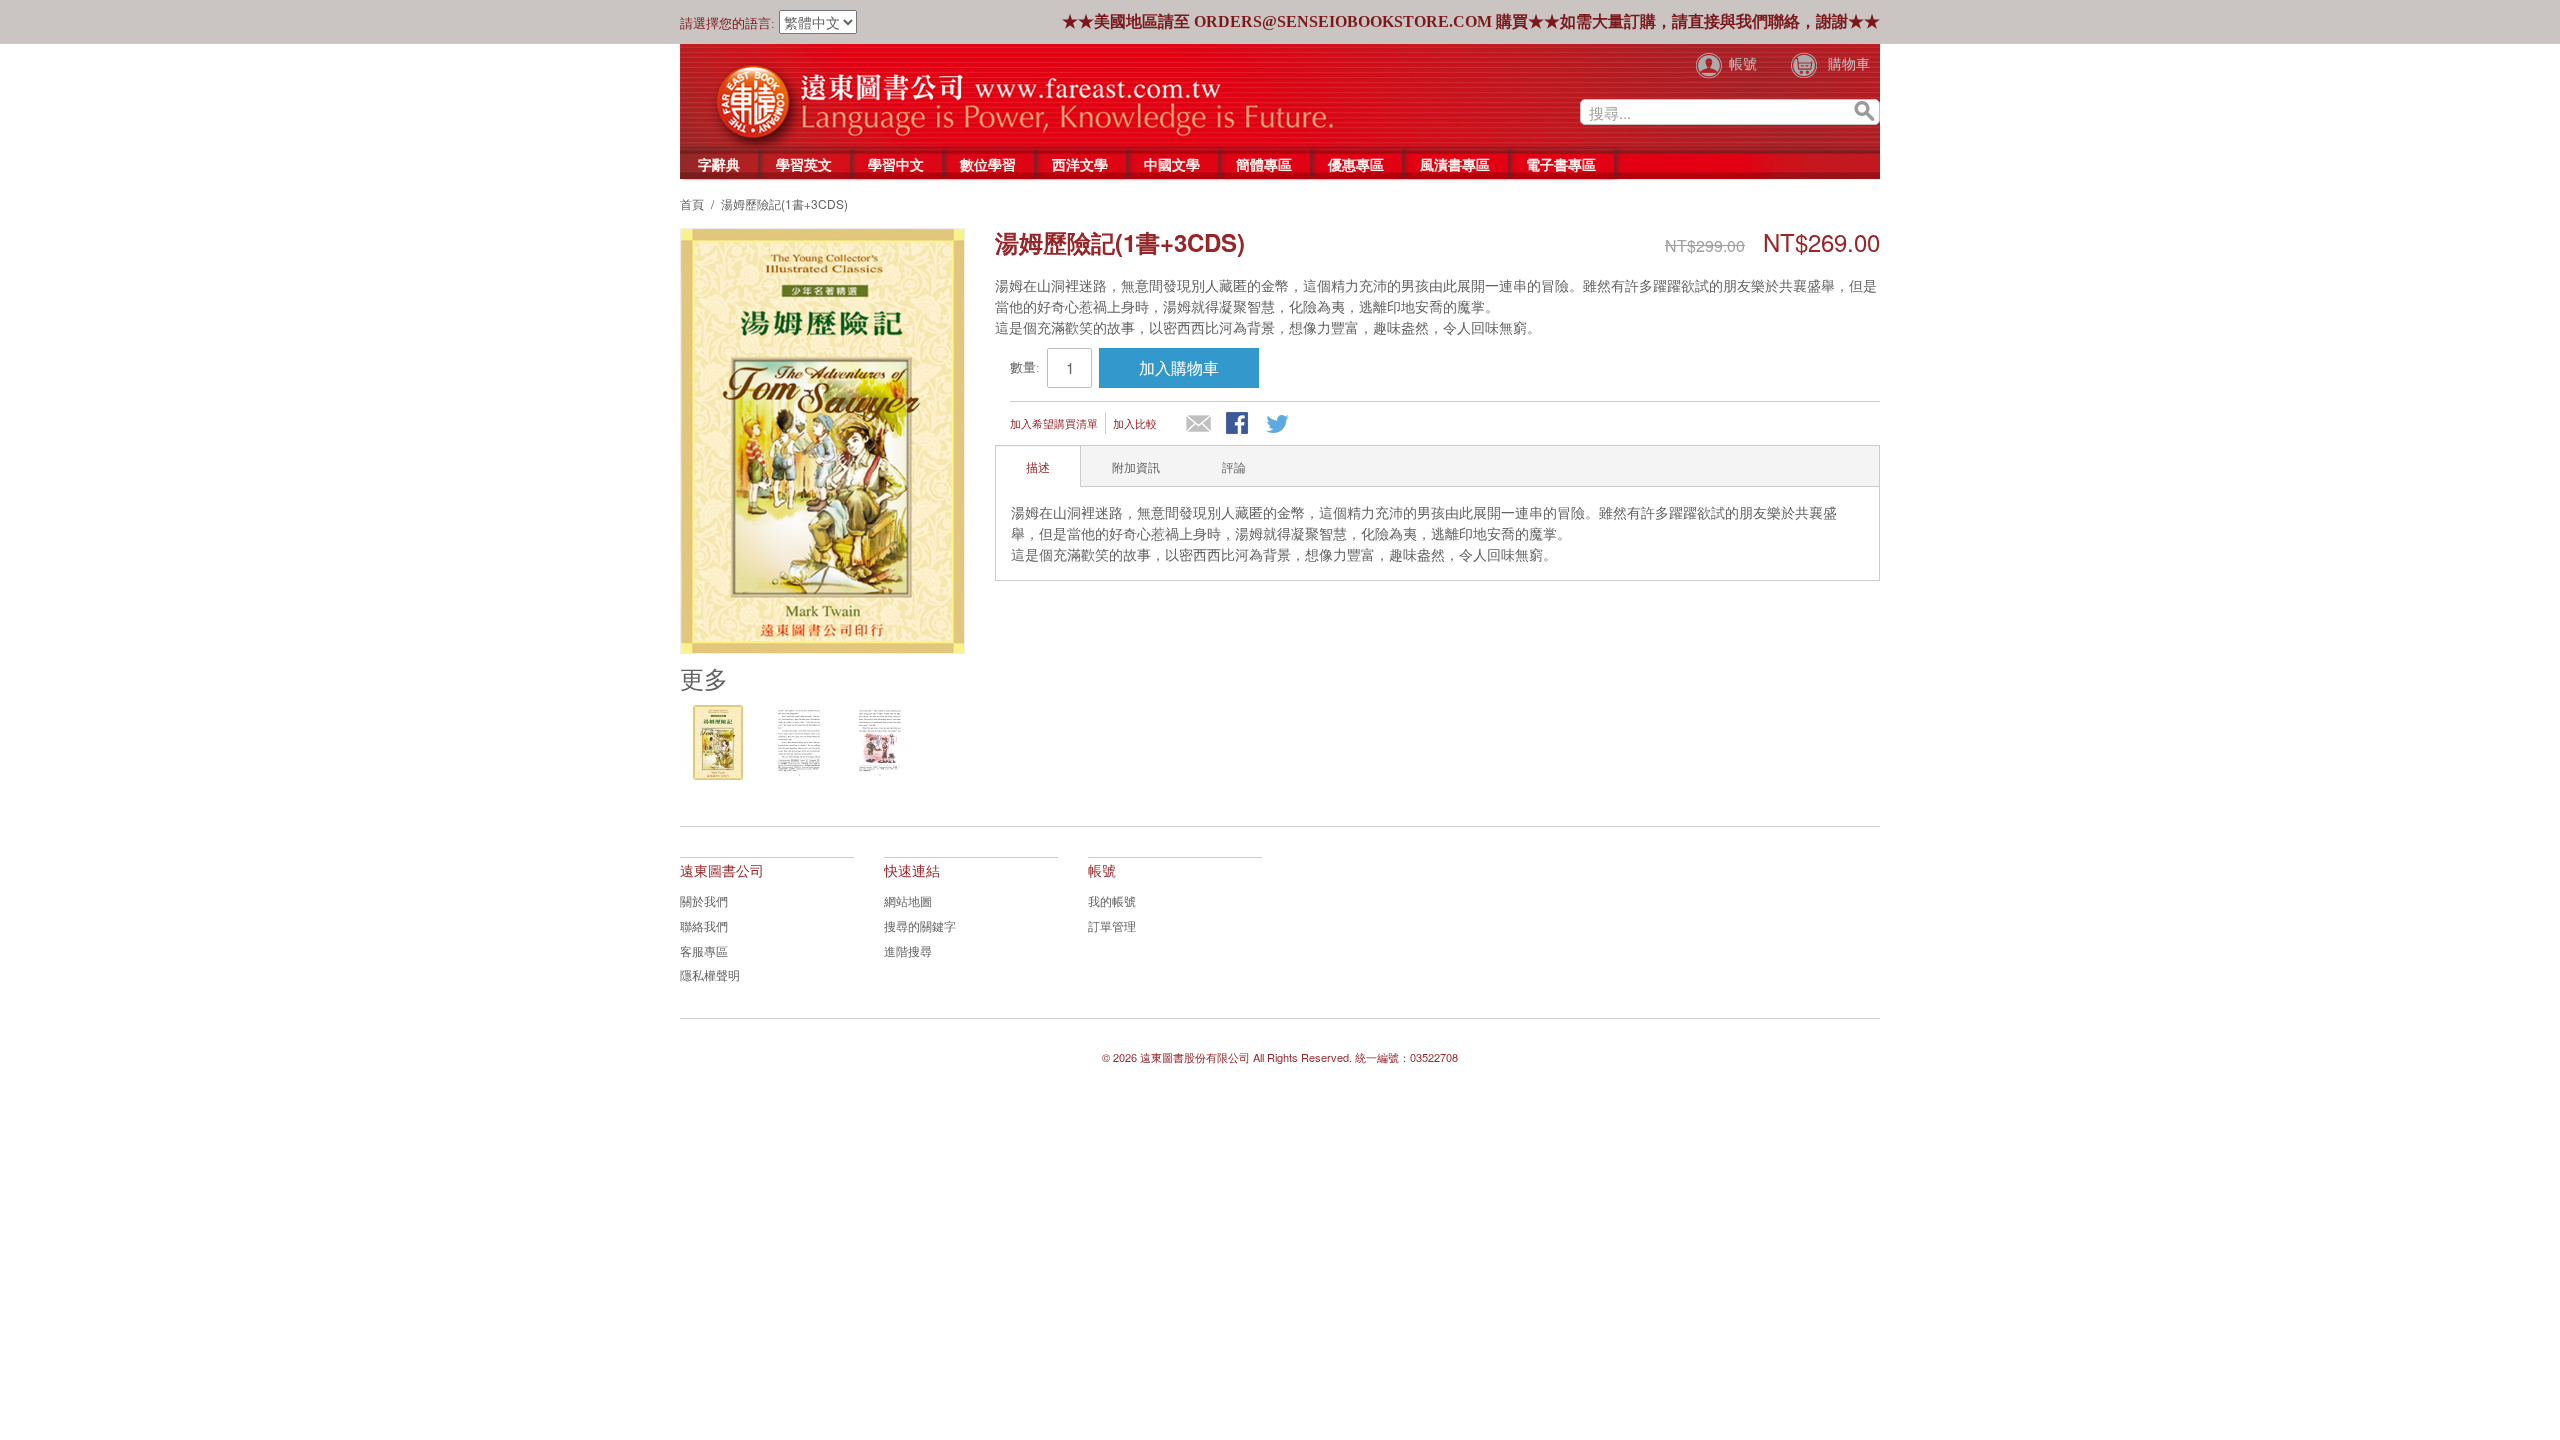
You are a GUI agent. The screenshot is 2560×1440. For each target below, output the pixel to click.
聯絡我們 (704, 925)
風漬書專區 (1455, 164)
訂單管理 (1112, 925)
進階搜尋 (908, 950)
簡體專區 (1264, 164)
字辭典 (719, 164)
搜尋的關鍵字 (920, 925)
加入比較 (1135, 423)
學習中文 (896, 164)
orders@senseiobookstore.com (1343, 21)
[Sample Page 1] (798, 742)
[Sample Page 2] (879, 742)
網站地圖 (908, 900)
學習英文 (804, 164)
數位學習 (988, 164)
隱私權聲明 (710, 974)
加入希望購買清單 (1054, 423)
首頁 (692, 203)
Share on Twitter (1279, 425)
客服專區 (704, 950)
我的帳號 (1112, 900)
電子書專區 (1561, 164)
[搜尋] (1865, 112)
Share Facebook (1239, 425)
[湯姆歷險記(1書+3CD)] (717, 742)
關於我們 (704, 900)
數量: (1025, 367)
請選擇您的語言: (727, 23)
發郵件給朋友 (1199, 425)
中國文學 (1172, 164)
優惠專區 (1356, 164)
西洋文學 (1080, 164)
